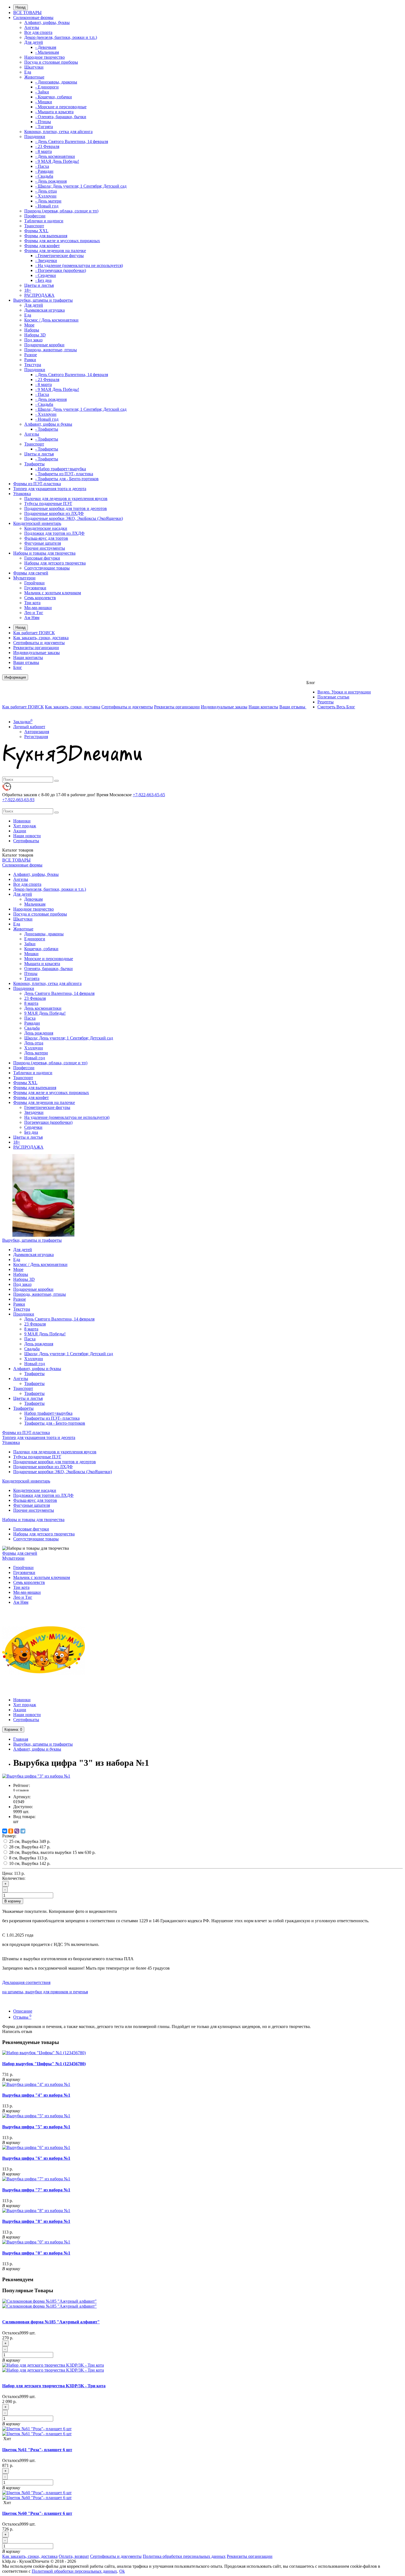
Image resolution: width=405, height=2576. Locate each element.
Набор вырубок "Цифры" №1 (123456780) (44, 2064)
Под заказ (33, 340)
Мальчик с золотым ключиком (53, 593)
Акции (20, 831)
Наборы (32, 330)
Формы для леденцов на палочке (55, 251)
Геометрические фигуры (47, 1107)
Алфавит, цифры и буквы (48, 424)
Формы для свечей (31, 573)
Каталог (18, 855)
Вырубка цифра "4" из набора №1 (36, 2095)
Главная (21, 1739)
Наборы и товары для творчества (44, 553)
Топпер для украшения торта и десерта (50, 489)
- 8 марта (44, 151)
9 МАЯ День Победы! (45, 1013)
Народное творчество (44, 57)
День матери (36, 1053)
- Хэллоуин (46, 196)
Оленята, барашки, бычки (48, 969)
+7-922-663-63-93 (18, 800)
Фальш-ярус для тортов (46, 538)
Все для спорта (38, 32)
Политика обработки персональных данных (184, 2556)
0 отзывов (21, 1790)
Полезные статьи (333, 697)
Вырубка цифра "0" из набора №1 (36, 2253)
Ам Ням (32, 618)
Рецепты (326, 702)
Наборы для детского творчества (55, 563)
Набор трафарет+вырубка (48, 1413)
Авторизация (37, 732)
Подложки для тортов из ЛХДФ (54, 533)
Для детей (34, 42)
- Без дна (43, 280)
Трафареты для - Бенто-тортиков (55, 1423)
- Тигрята (44, 127)
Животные (34, 77)
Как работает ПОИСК (34, 633)
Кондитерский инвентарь (37, 523)
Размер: (9, 1836)
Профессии (35, 216)
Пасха (30, 1018)
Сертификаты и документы (39, 643)
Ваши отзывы (26, 662)
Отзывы (22, 2017)
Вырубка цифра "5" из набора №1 (36, 2127)
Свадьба (32, 1028)
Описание (23, 2011)
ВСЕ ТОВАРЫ (27, 13)
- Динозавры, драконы (56, 82)
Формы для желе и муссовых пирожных (62, 241)
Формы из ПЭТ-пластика (37, 484)
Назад (21, 7)
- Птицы (43, 122)
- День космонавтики (55, 156)
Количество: (14, 1878)
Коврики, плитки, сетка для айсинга (58, 132)
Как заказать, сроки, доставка (41, 638)
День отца (34, 1043)
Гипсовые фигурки (42, 558)
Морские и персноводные (49, 959)
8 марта (31, 1003)
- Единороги (47, 87)
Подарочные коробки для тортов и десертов (66, 508)
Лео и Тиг (34, 613)
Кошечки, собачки (41, 949)
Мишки (31, 954)
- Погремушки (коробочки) (61, 270)
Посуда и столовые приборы (51, 62)
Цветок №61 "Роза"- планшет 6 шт (37, 2450)
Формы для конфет (42, 246)
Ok (122, 2571)
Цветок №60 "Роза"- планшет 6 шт (37, 2513)
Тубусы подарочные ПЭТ (48, 503)
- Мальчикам (47, 52)
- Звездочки (46, 260)
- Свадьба (44, 176)
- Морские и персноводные (61, 107)
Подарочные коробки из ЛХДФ (54, 513)
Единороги (35, 939)
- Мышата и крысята (54, 112)
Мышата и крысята (42, 964)
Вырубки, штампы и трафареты (43, 300)
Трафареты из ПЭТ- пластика (52, 1418)
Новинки (22, 821)
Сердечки (33, 1127)
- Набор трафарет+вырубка (61, 469)
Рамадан (32, 1023)
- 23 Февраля (47, 146)
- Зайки (42, 92)
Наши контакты (28, 657)
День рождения (39, 1033)
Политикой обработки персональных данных (74, 2571)
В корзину (13, 1901)
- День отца (46, 191)
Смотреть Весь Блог (336, 707)
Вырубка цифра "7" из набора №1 (36, 2190)
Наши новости (27, 836)
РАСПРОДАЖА (39, 295)
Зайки (30, 944)
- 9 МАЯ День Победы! (57, 161)
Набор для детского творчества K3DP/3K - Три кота (54, 2386)
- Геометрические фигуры (60, 256)
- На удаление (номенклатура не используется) (79, 265)
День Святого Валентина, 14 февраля (59, 993)
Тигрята (32, 978)
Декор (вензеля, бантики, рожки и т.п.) (61, 37)
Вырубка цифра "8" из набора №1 (36, 2221)
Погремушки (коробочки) (48, 1122)
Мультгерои (24, 578)
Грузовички (35, 588)
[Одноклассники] (11, 1831)
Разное (31, 355)
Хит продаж (25, 826)
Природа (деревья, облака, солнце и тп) (61, 211)
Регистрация (36, 737)
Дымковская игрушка (44, 310)
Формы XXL (36, 231)
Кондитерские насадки (46, 528)
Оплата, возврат (74, 2556)
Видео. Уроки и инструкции (344, 692)
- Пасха (42, 166)
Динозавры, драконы (44, 934)
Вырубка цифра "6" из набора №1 (36, 2158)
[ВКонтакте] (5, 1831)
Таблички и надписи (44, 221)
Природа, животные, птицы (51, 350)
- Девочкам (46, 47)
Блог (18, 667)
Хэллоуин (34, 1048)
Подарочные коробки (44, 345)
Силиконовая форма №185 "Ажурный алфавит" (51, 2322)
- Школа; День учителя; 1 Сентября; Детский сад (81, 186)
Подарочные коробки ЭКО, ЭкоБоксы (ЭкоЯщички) (74, 518)
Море (29, 325)
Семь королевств (40, 598)
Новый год (35, 1058)
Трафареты (34, 464)
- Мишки (44, 102)
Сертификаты (26, 841)
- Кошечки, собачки (54, 97)
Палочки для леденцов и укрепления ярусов (66, 499)
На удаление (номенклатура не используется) (67, 1117)
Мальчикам (35, 904)
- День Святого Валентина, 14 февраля (72, 141)
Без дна (31, 1132)
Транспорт (34, 226)
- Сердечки (46, 275)
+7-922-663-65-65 (149, 795)
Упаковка (22, 494)
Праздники (35, 137)
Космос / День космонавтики (51, 320)
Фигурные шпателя (43, 543)
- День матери (48, 201)
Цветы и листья (39, 285)
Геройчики (34, 583)
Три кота (32, 603)
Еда (28, 72)
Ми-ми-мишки (38, 608)
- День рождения (51, 181)
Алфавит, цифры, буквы (47, 22)
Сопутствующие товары (47, 568)
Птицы (31, 974)
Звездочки (34, 1112)
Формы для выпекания (46, 236)
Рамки (30, 360)
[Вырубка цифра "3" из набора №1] (36, 1776)
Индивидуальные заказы (37, 653)
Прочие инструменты (45, 548)
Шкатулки (34, 67)
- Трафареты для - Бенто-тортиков (67, 479)
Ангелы (32, 27)
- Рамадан (44, 171)
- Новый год (47, 206)
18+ (28, 290)
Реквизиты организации (36, 648)
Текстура (33, 365)
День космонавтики (43, 1008)
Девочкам (33, 899)
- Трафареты (47, 429)
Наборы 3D (35, 335)
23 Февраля (35, 998)
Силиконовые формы (33, 17)
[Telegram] (23, 1831)
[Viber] (17, 1831)
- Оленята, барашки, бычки (61, 117)
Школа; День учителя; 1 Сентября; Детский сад (69, 1038)
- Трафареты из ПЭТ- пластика (64, 474)
